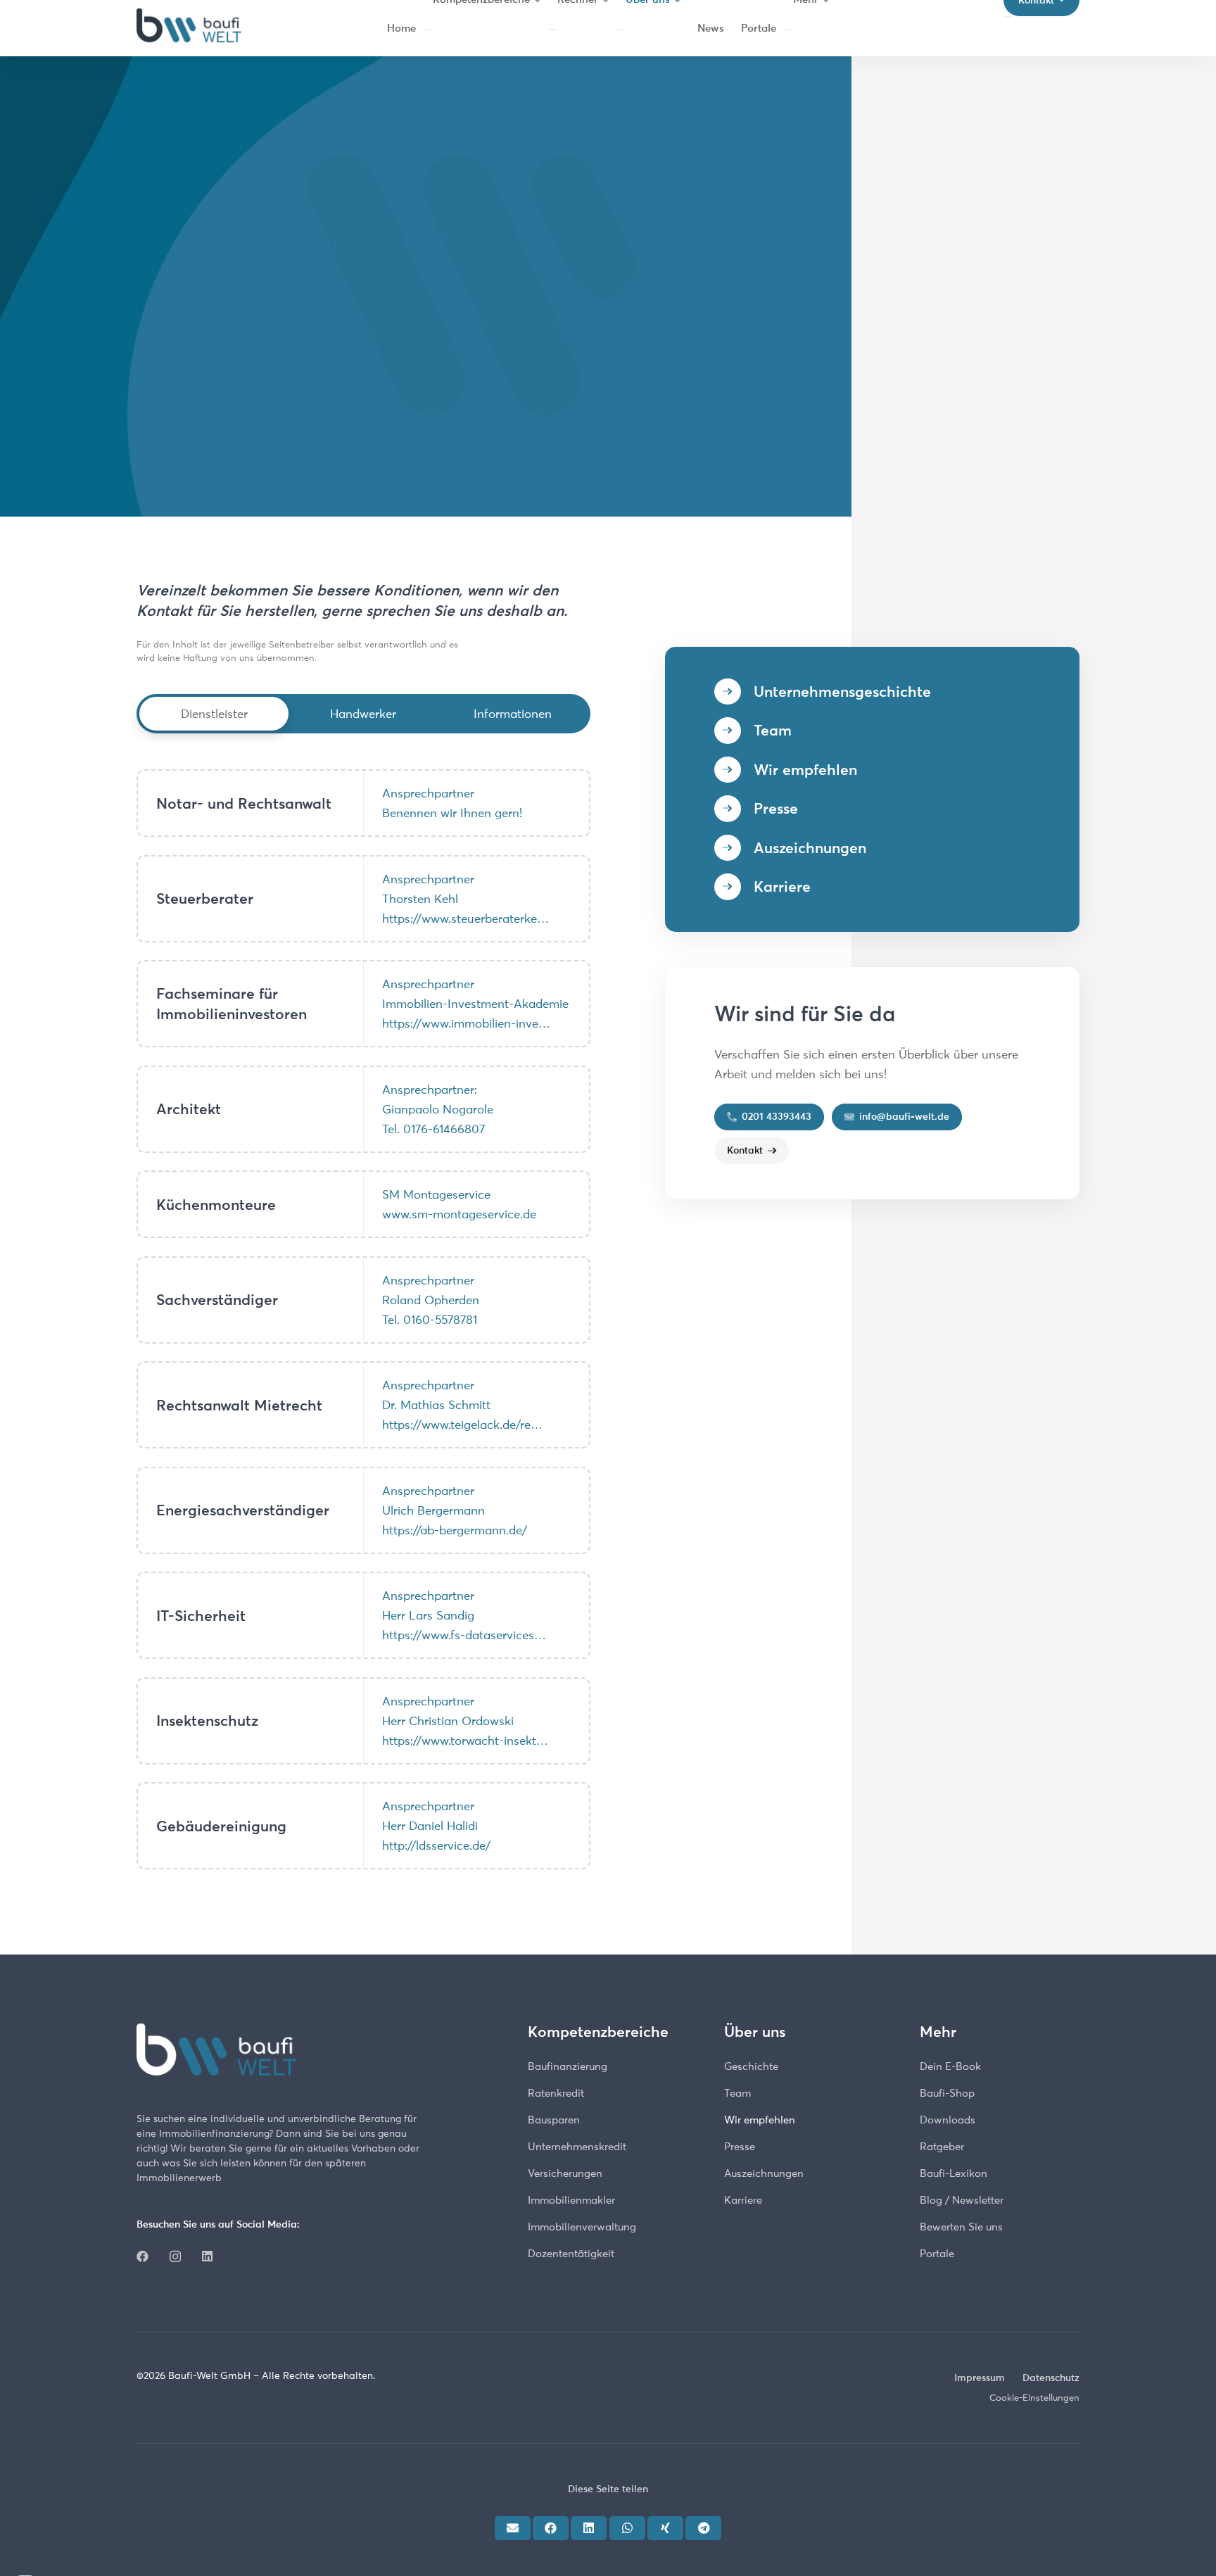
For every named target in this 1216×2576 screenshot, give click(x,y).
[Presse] (734, 809)
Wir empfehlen (805, 770)
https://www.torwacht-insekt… (465, 1741)
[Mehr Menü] (789, 30)
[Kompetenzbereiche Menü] (429, 30)
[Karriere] (734, 887)
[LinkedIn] (207, 2256)
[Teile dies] (551, 2527)
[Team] (734, 731)
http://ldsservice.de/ (436, 1845)
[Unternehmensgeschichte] (734, 692)
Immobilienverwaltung (582, 2227)
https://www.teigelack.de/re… (462, 1425)
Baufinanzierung (568, 2066)
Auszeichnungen (810, 848)
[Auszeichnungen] (734, 848)
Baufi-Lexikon (954, 2173)
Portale (937, 2253)
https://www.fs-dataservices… (464, 1635)
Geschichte (751, 2066)
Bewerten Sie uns (961, 2227)
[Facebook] (142, 2256)
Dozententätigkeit (571, 2253)
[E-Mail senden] (513, 2527)
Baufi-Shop (947, 2093)
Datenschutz (1051, 2378)
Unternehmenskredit (577, 2146)
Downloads (948, 2120)
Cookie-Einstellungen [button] (1034, 2397)
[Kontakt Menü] (1008, 17)
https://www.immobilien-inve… (466, 1023)
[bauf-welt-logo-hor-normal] (189, 28)
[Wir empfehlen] (734, 770)
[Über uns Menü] (621, 30)
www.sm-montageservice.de (459, 1214)
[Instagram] (175, 2257)
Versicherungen (565, 2173)
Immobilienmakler (571, 2200)
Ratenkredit (556, 2093)
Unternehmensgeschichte (842, 692)
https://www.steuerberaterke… (465, 918)
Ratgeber (942, 2146)
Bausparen (554, 2120)
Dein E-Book (950, 2066)
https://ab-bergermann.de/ (455, 1530)
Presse (776, 808)
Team (773, 730)
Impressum (980, 2378)
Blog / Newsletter (962, 2200)
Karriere (782, 886)
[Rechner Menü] (553, 30)
